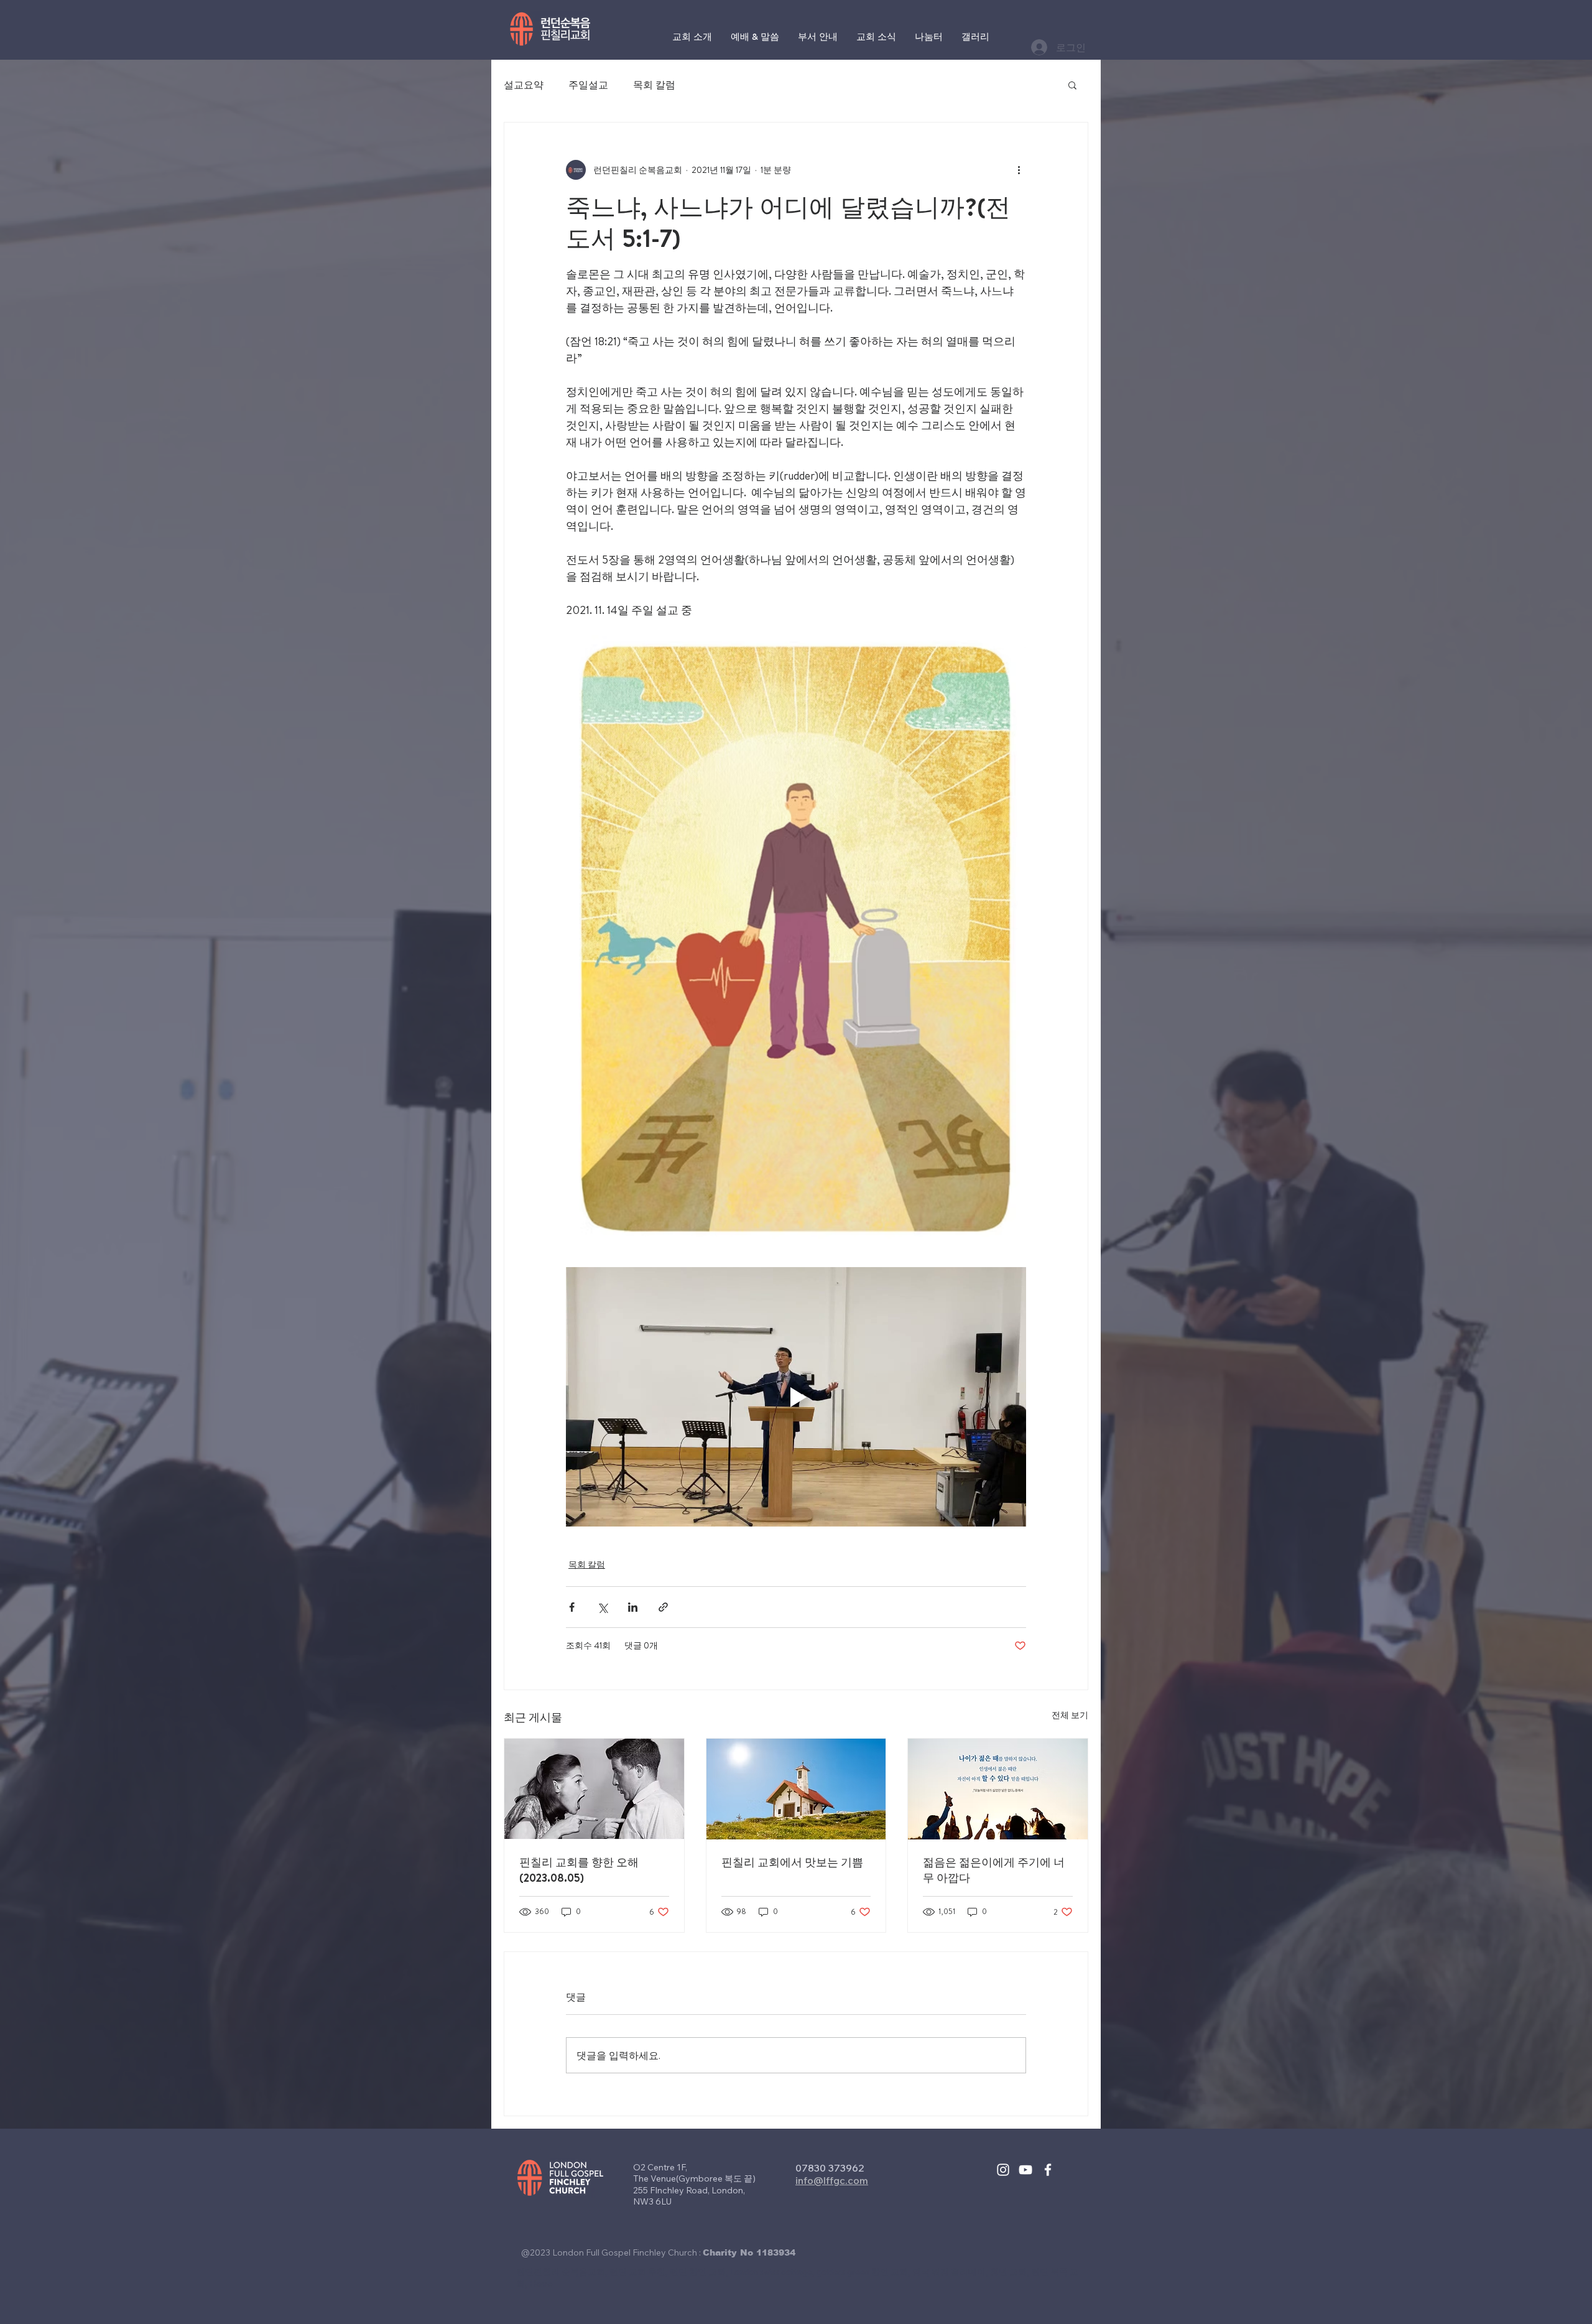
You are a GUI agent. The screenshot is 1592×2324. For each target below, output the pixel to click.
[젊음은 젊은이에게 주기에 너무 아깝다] (998, 1789)
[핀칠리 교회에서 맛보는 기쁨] (796, 1789)
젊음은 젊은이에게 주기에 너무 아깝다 (994, 1870)
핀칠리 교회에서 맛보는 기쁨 (792, 1862)
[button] (1072, 85)
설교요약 (524, 85)
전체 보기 (1070, 1715)
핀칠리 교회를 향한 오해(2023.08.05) (579, 1870)
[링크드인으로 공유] (633, 1607)
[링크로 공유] (663, 1607)
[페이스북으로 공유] (572, 1607)
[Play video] (796, 1397)
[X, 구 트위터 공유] (602, 1607)
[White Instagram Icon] (1003, 2170)
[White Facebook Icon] (1048, 2170)
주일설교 (588, 85)
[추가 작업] (1019, 170)
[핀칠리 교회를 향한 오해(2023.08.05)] (594, 1789)
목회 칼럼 (654, 85)
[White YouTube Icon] (1025, 2170)
